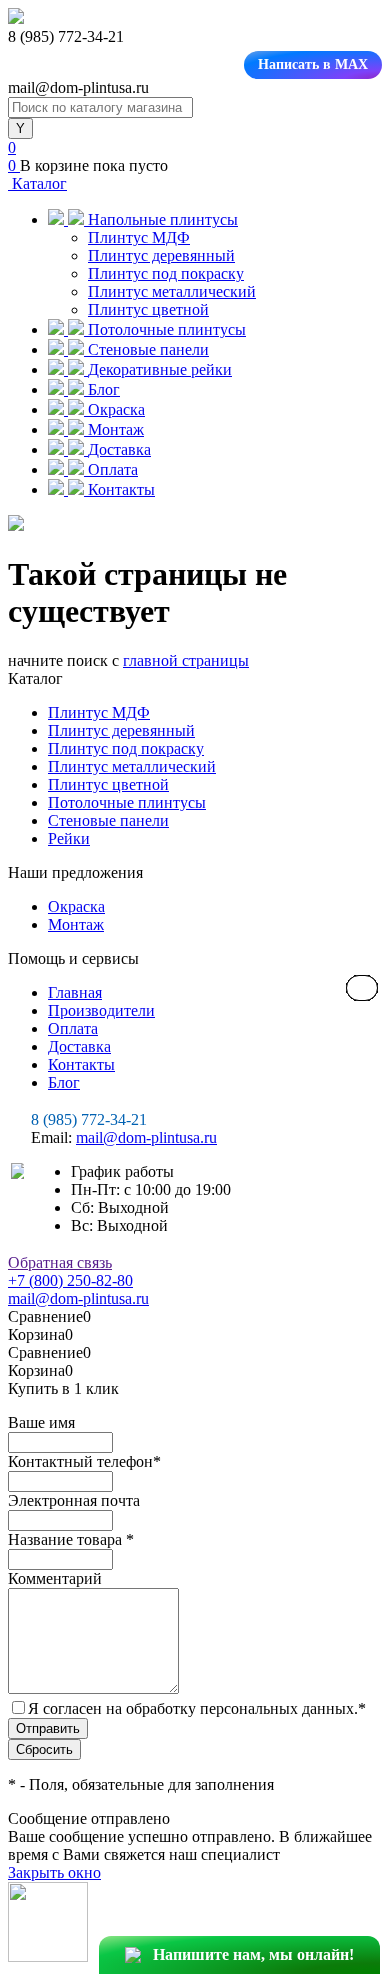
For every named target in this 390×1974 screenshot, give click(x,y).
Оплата (73, 1028)
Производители (101, 1010)
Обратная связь (60, 1262)
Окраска (76, 906)
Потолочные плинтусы (127, 802)
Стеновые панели (108, 820)
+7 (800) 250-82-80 (70, 1280)
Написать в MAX (313, 64)
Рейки (69, 838)
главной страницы (186, 660)
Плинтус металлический (172, 291)
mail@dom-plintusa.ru (146, 1137)
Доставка (79, 1046)
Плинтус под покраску (166, 273)
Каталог (37, 183)
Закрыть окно (54, 1872)
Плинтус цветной (148, 309)
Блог (64, 1082)
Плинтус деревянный (161, 255)
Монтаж (76, 924)
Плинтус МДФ (139, 237)
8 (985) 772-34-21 (89, 1119)
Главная (75, 992)
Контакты (81, 1064)
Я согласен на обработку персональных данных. (197, 1708)
